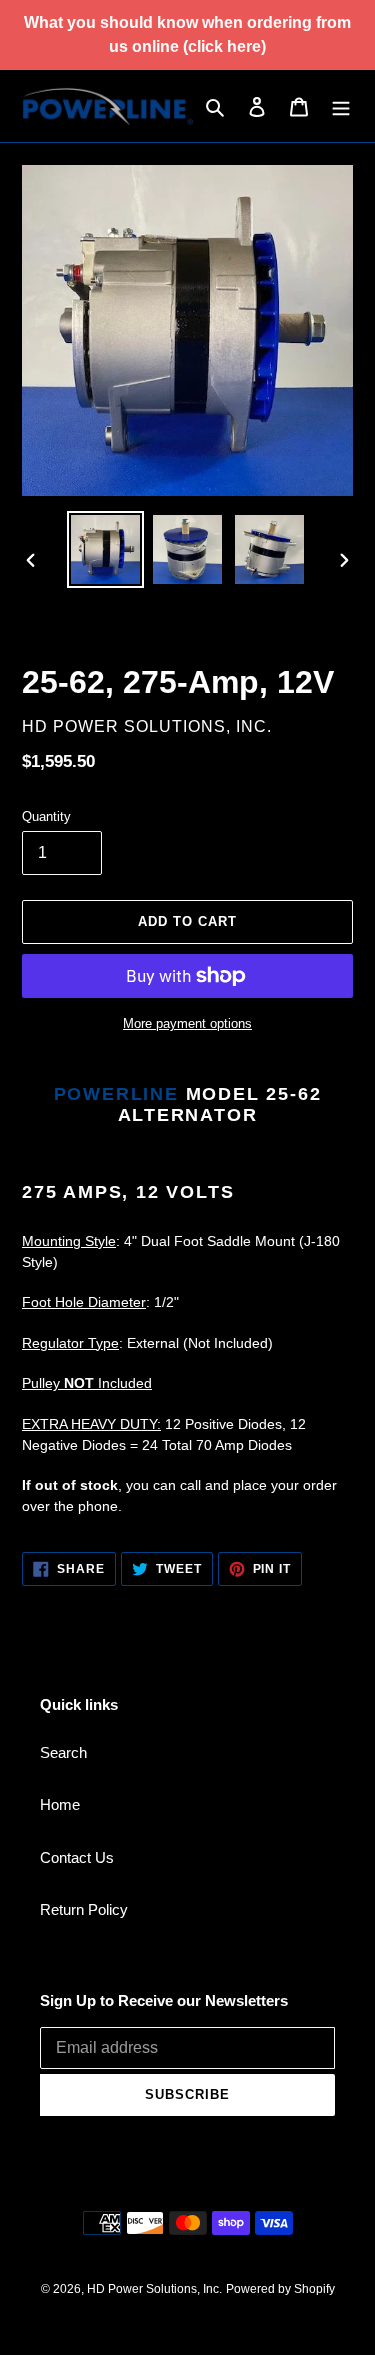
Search (63, 1752)
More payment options (187, 1023)
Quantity (46, 816)
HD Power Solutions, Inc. (154, 2289)
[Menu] (341, 106)
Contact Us (77, 1857)
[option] (106, 549)
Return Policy (84, 1909)
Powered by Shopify (280, 2289)
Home (60, 1804)
